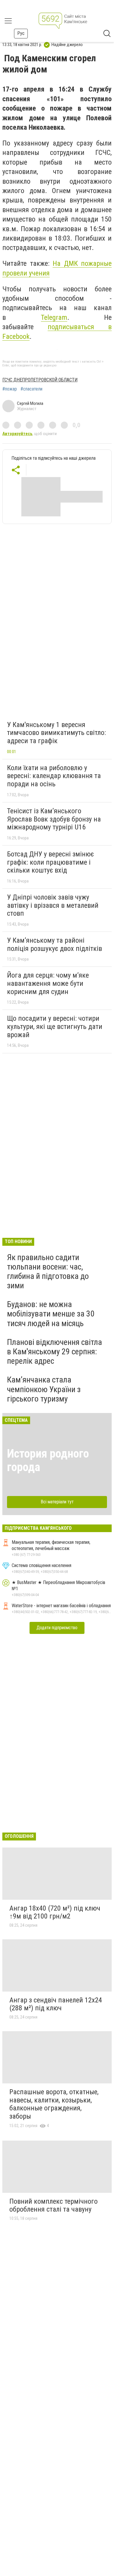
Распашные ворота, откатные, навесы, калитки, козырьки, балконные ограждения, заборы (54, 2104)
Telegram (54, 317)
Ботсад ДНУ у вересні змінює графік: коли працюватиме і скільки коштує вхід (50, 862)
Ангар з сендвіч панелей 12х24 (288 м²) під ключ (56, 2004)
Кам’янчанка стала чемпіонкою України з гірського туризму (44, 1389)
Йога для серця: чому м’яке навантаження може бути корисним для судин (48, 983)
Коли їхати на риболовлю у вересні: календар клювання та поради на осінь (54, 776)
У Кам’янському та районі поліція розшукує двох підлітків (55, 944)
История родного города (48, 1460)
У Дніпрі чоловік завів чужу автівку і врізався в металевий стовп (53, 905)
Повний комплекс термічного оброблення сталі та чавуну (53, 2205)
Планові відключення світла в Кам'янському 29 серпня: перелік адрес (55, 1352)
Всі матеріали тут (57, 1502)
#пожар (10, 389)
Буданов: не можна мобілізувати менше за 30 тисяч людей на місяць (51, 1314)
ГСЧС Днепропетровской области (40, 380)
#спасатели (31, 389)
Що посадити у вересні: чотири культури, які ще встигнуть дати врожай (55, 1026)
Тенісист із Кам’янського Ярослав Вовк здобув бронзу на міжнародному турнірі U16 (54, 819)
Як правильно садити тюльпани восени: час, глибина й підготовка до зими (48, 1272)
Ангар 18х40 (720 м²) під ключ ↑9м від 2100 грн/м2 (55, 1912)
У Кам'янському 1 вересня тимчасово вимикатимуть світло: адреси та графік (56, 733)
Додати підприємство (57, 1628)
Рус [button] (21, 33)
